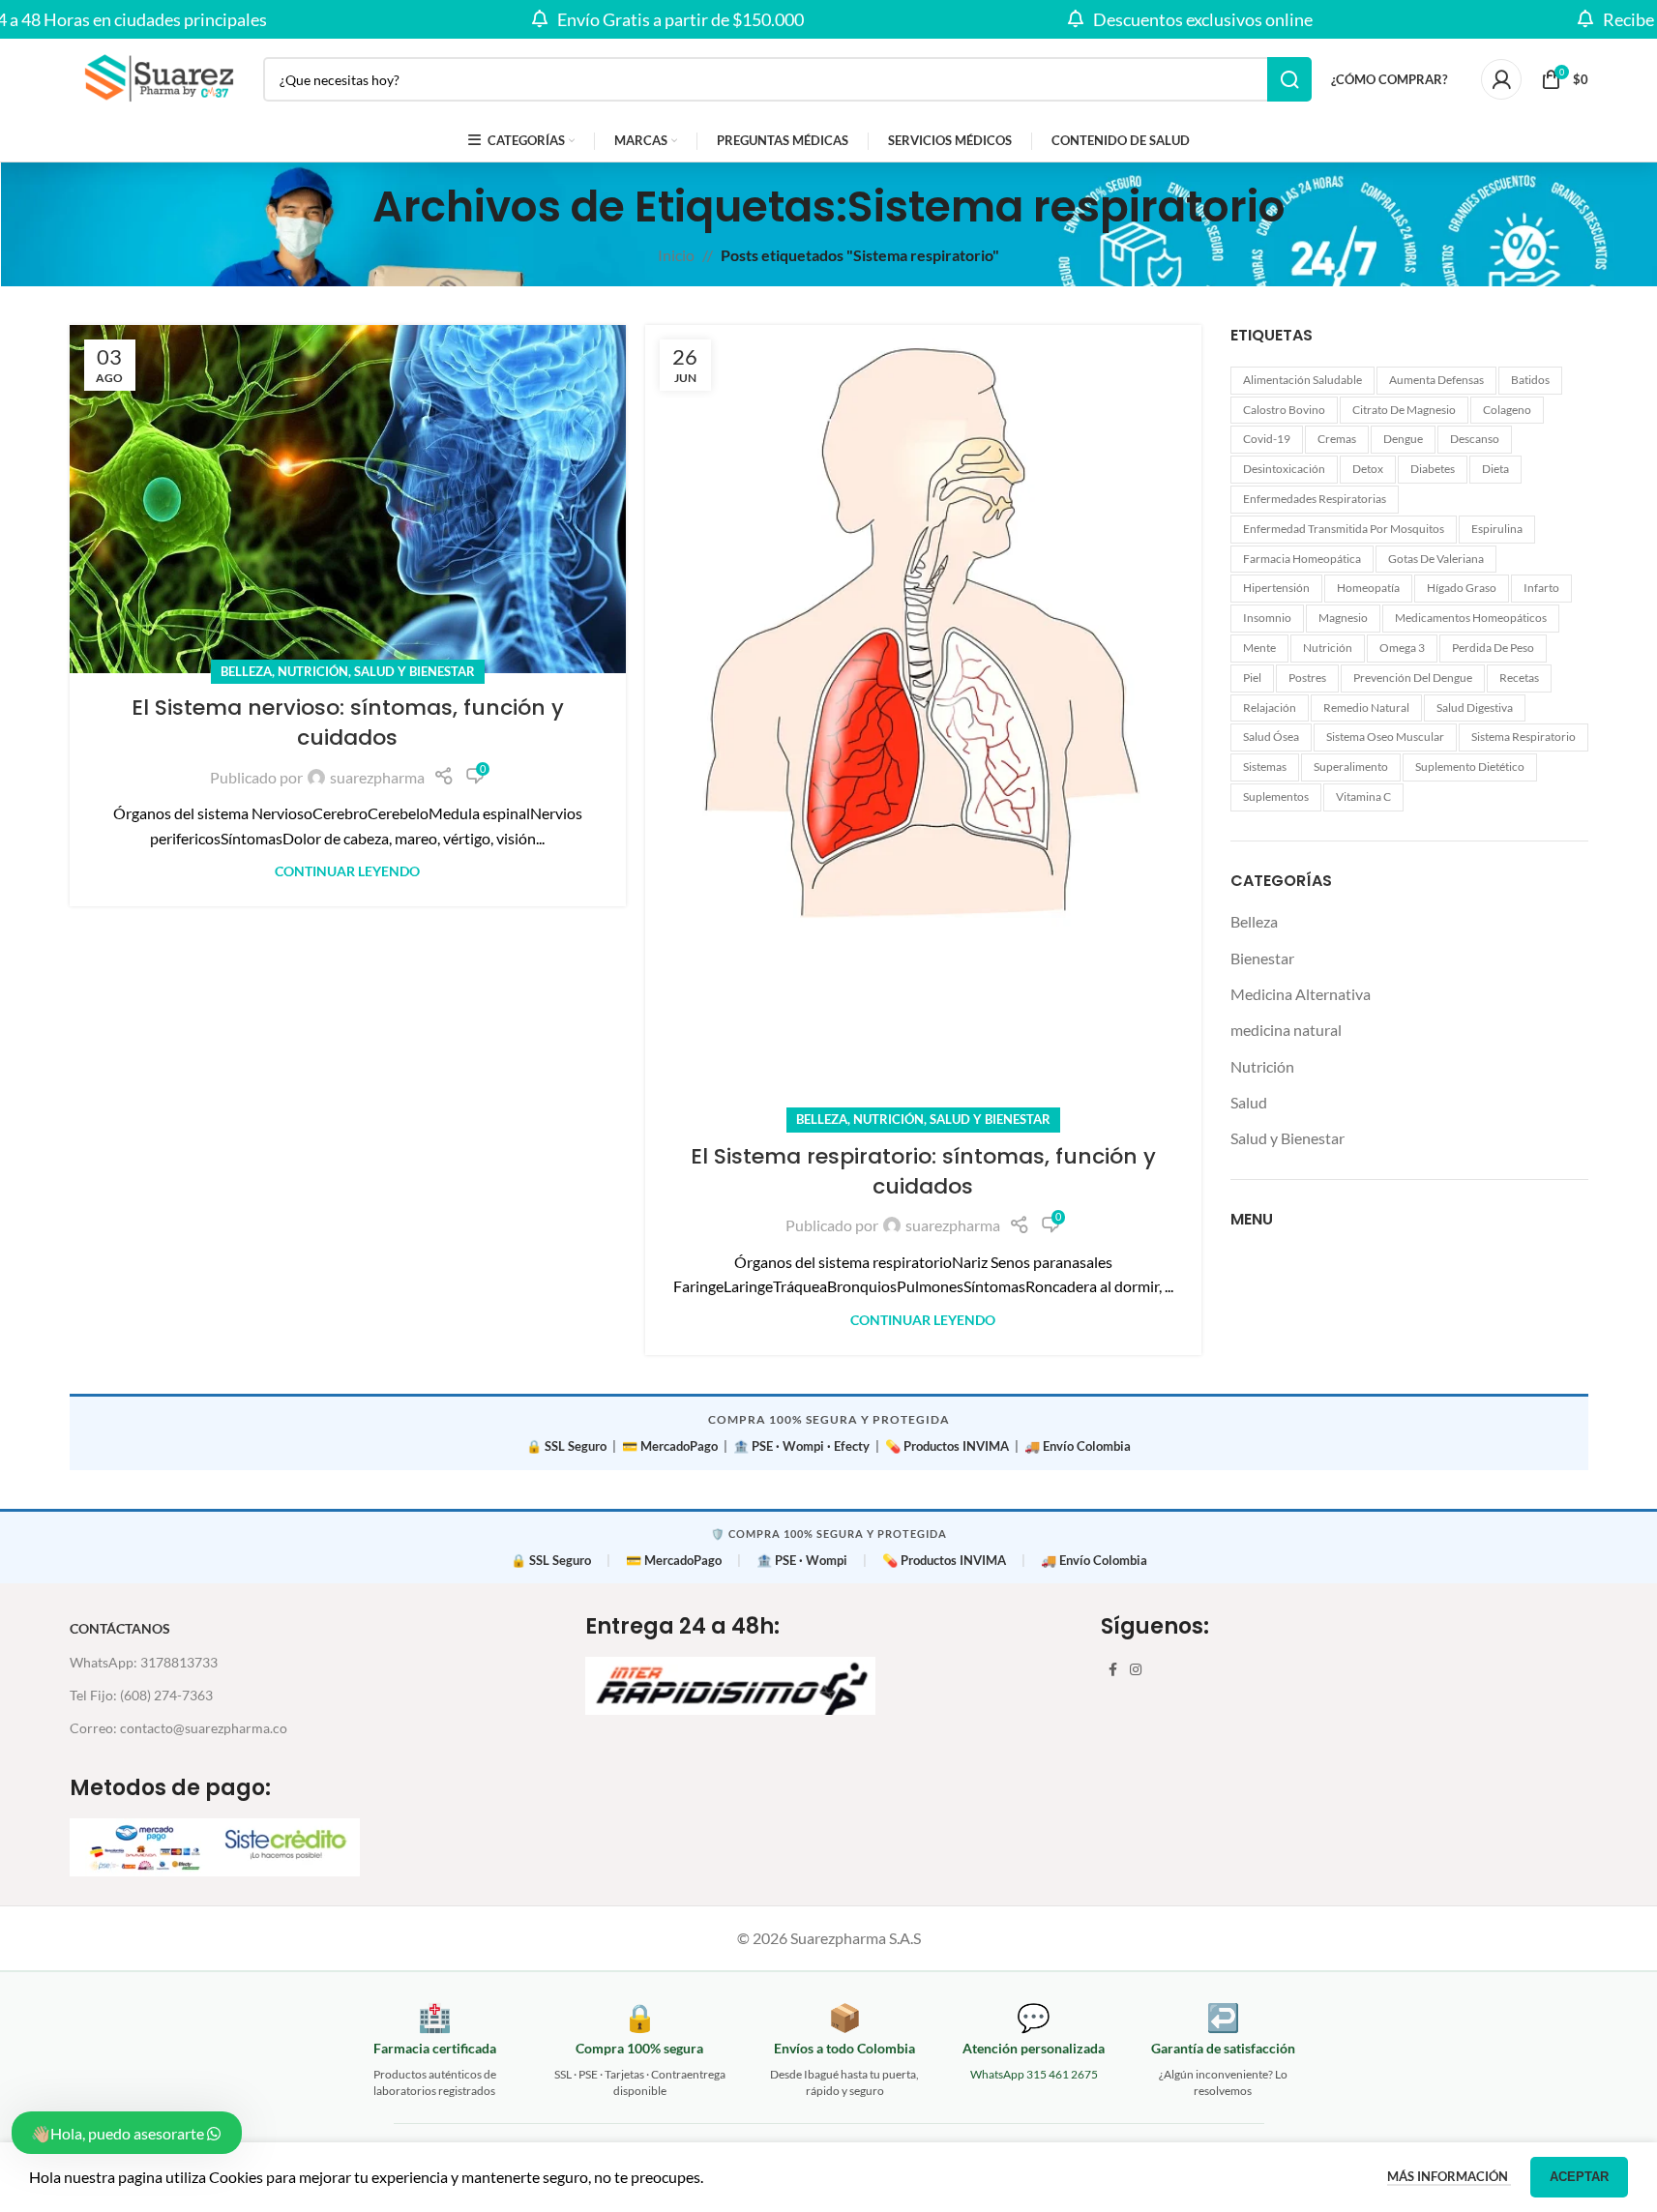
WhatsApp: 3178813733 (144, 1662)
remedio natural (1366, 708)
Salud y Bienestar (414, 671)
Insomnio (1267, 618)
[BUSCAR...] (1289, 79)
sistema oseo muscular (1385, 737)
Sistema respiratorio (1524, 737)
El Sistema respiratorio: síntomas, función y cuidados (923, 1171)
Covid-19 (1267, 439)
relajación (1270, 708)
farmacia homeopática (1302, 559)
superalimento (1351, 767)
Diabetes (1433, 469)
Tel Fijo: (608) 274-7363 (141, 1695)
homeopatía (1368, 588)
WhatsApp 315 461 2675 (1034, 2074)
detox (1368, 469)
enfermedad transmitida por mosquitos (1344, 529)
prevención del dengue (1413, 678)
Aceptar (1579, 2177)
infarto (1541, 588)
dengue (1403, 439)
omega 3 (1402, 648)
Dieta (1495, 469)
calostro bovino (1284, 410)
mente (1259, 648)
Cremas (1337, 439)
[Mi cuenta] (1501, 79)
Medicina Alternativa (1301, 994)
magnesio (1343, 618)
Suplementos (1276, 796)
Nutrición (313, 671)
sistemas (1265, 767)
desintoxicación (1284, 469)
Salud (1249, 1102)
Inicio (676, 255)
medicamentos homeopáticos (1471, 618)
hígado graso (1462, 588)
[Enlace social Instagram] (1136, 1670)
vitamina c (1363, 796)
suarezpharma (377, 777)
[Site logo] (157, 77)
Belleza (246, 671)
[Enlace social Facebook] (1112, 1670)
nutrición (1328, 648)
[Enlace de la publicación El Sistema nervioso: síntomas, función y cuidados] (348, 499)
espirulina (1497, 529)
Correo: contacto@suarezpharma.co (178, 1728)
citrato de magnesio (1404, 410)
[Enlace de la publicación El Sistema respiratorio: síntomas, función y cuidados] (923, 723)
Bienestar (1262, 958)
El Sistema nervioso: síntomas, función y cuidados (348, 723)
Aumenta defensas (1436, 380)
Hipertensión (1276, 588)
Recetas (1519, 678)
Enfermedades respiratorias (1315, 499)
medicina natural (1286, 1030)
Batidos (1530, 380)
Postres (1307, 678)
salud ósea (1271, 737)
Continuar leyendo (347, 871)
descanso (1475, 439)
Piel (1252, 678)
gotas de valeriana (1436, 559)
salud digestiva (1475, 708)
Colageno (1507, 410)
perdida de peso (1493, 648)
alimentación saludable (1302, 380)
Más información (1449, 2176)
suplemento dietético (1470, 767)
